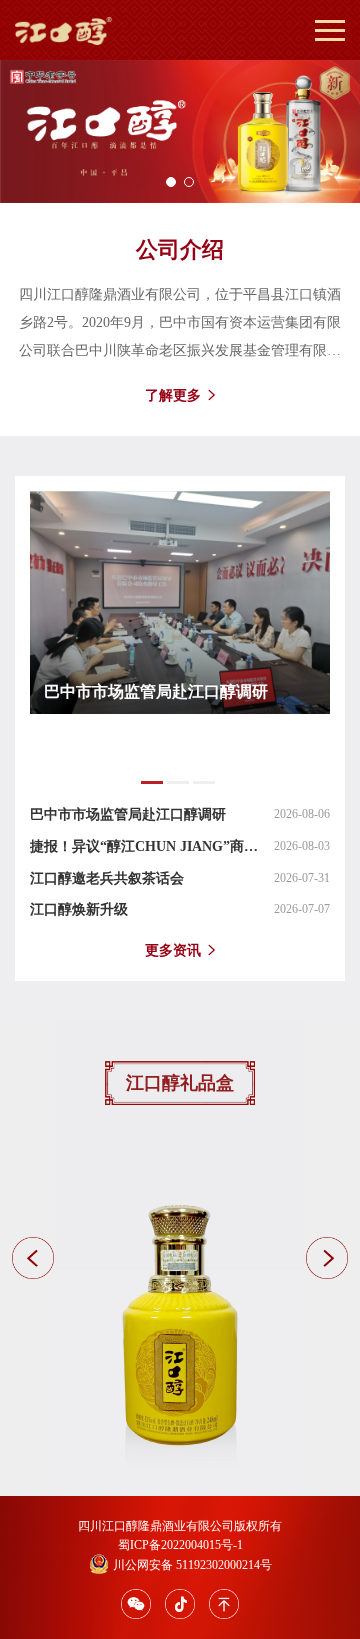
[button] (171, 182)
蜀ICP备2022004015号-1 (180, 1545)
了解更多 (173, 395)
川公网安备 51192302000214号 (192, 1565)
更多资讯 (173, 950)
